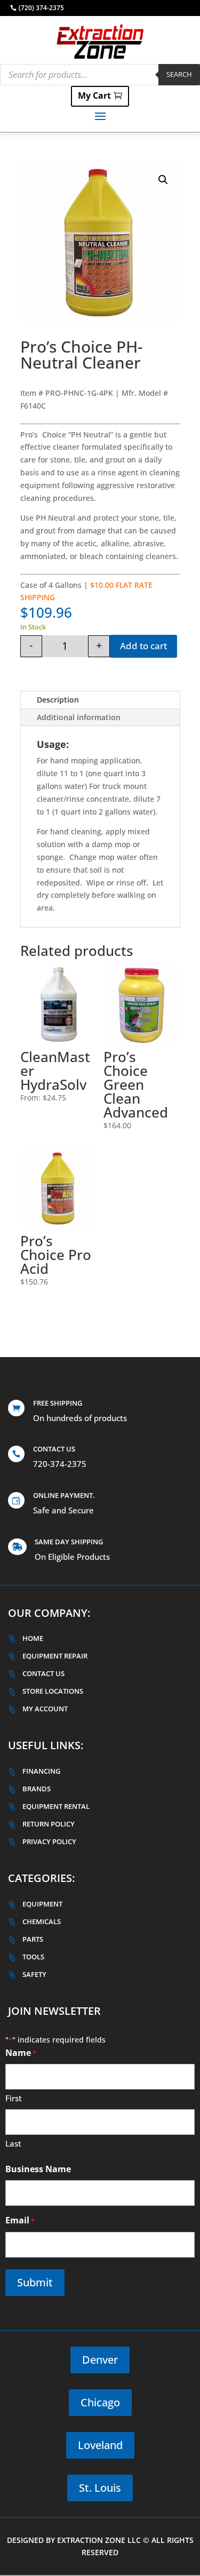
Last (13, 2143)
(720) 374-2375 (41, 8)
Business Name (38, 2169)
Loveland (100, 2445)
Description (58, 700)
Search (179, 74)
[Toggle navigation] (100, 116)
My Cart (94, 95)
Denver (100, 2360)
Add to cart (143, 646)
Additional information (79, 717)
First (14, 2098)
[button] (163, 180)
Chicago (100, 2402)
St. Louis (100, 2488)
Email (20, 2220)
